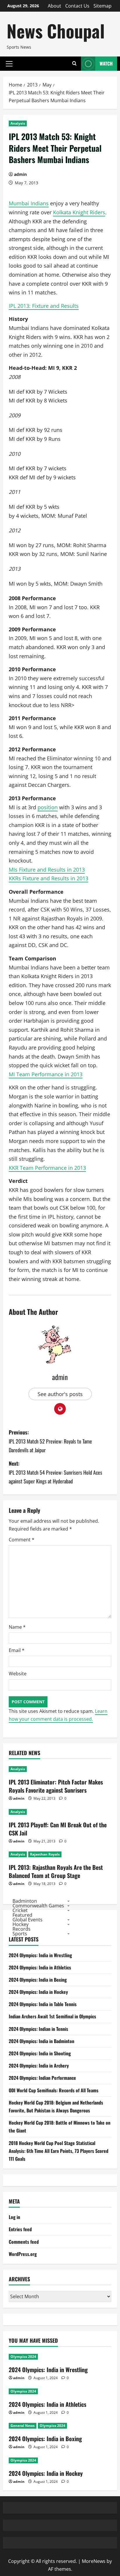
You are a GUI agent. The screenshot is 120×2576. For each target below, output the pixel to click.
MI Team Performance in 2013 (46, 1074)
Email (17, 1650)
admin (20, 174)
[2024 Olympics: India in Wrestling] (60, 2357)
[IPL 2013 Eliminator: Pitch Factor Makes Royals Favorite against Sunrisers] (60, 1769)
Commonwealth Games (38, 1905)
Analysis (18, 123)
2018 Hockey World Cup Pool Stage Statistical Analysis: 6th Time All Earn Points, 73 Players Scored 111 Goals (59, 2151)
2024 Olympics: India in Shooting (40, 2053)
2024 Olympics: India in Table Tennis (43, 2004)
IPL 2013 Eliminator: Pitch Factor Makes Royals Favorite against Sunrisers (56, 1786)
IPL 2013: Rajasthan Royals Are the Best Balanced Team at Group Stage (56, 1871)
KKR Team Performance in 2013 (47, 1168)
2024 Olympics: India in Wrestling (40, 1955)
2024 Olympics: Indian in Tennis (38, 2029)
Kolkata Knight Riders (79, 212)
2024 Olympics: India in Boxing (38, 1980)
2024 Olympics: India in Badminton (42, 2041)
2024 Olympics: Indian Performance (42, 2078)
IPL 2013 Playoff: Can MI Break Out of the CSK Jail (58, 1829)
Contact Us (77, 6)
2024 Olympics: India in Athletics (40, 1967)
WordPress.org (23, 2254)
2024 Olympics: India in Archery (39, 2066)
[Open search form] (74, 64)
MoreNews (94, 2561)
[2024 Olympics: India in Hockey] (60, 2460)
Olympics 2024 (23, 2357)
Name (17, 1627)
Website (18, 1674)
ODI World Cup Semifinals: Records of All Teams (54, 2090)
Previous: (50, 1441)
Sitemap (103, 6)
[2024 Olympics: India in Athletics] (60, 2391)
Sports (20, 1933)
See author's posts (60, 1394)
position (48, 807)
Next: (55, 1472)
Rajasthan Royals (45, 1854)
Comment (22, 1540)
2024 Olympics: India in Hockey (38, 1992)
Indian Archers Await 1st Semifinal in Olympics (52, 2016)
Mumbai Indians (29, 203)
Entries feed (20, 2229)
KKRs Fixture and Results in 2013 (48, 878)
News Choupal (56, 30)
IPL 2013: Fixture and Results (44, 306)
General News (23, 2426)
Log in (14, 2217)
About (54, 6)
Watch (106, 63)
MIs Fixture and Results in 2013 (47, 870)
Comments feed (24, 2242)
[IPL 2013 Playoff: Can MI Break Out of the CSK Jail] (60, 1812)
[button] (9, 63)
